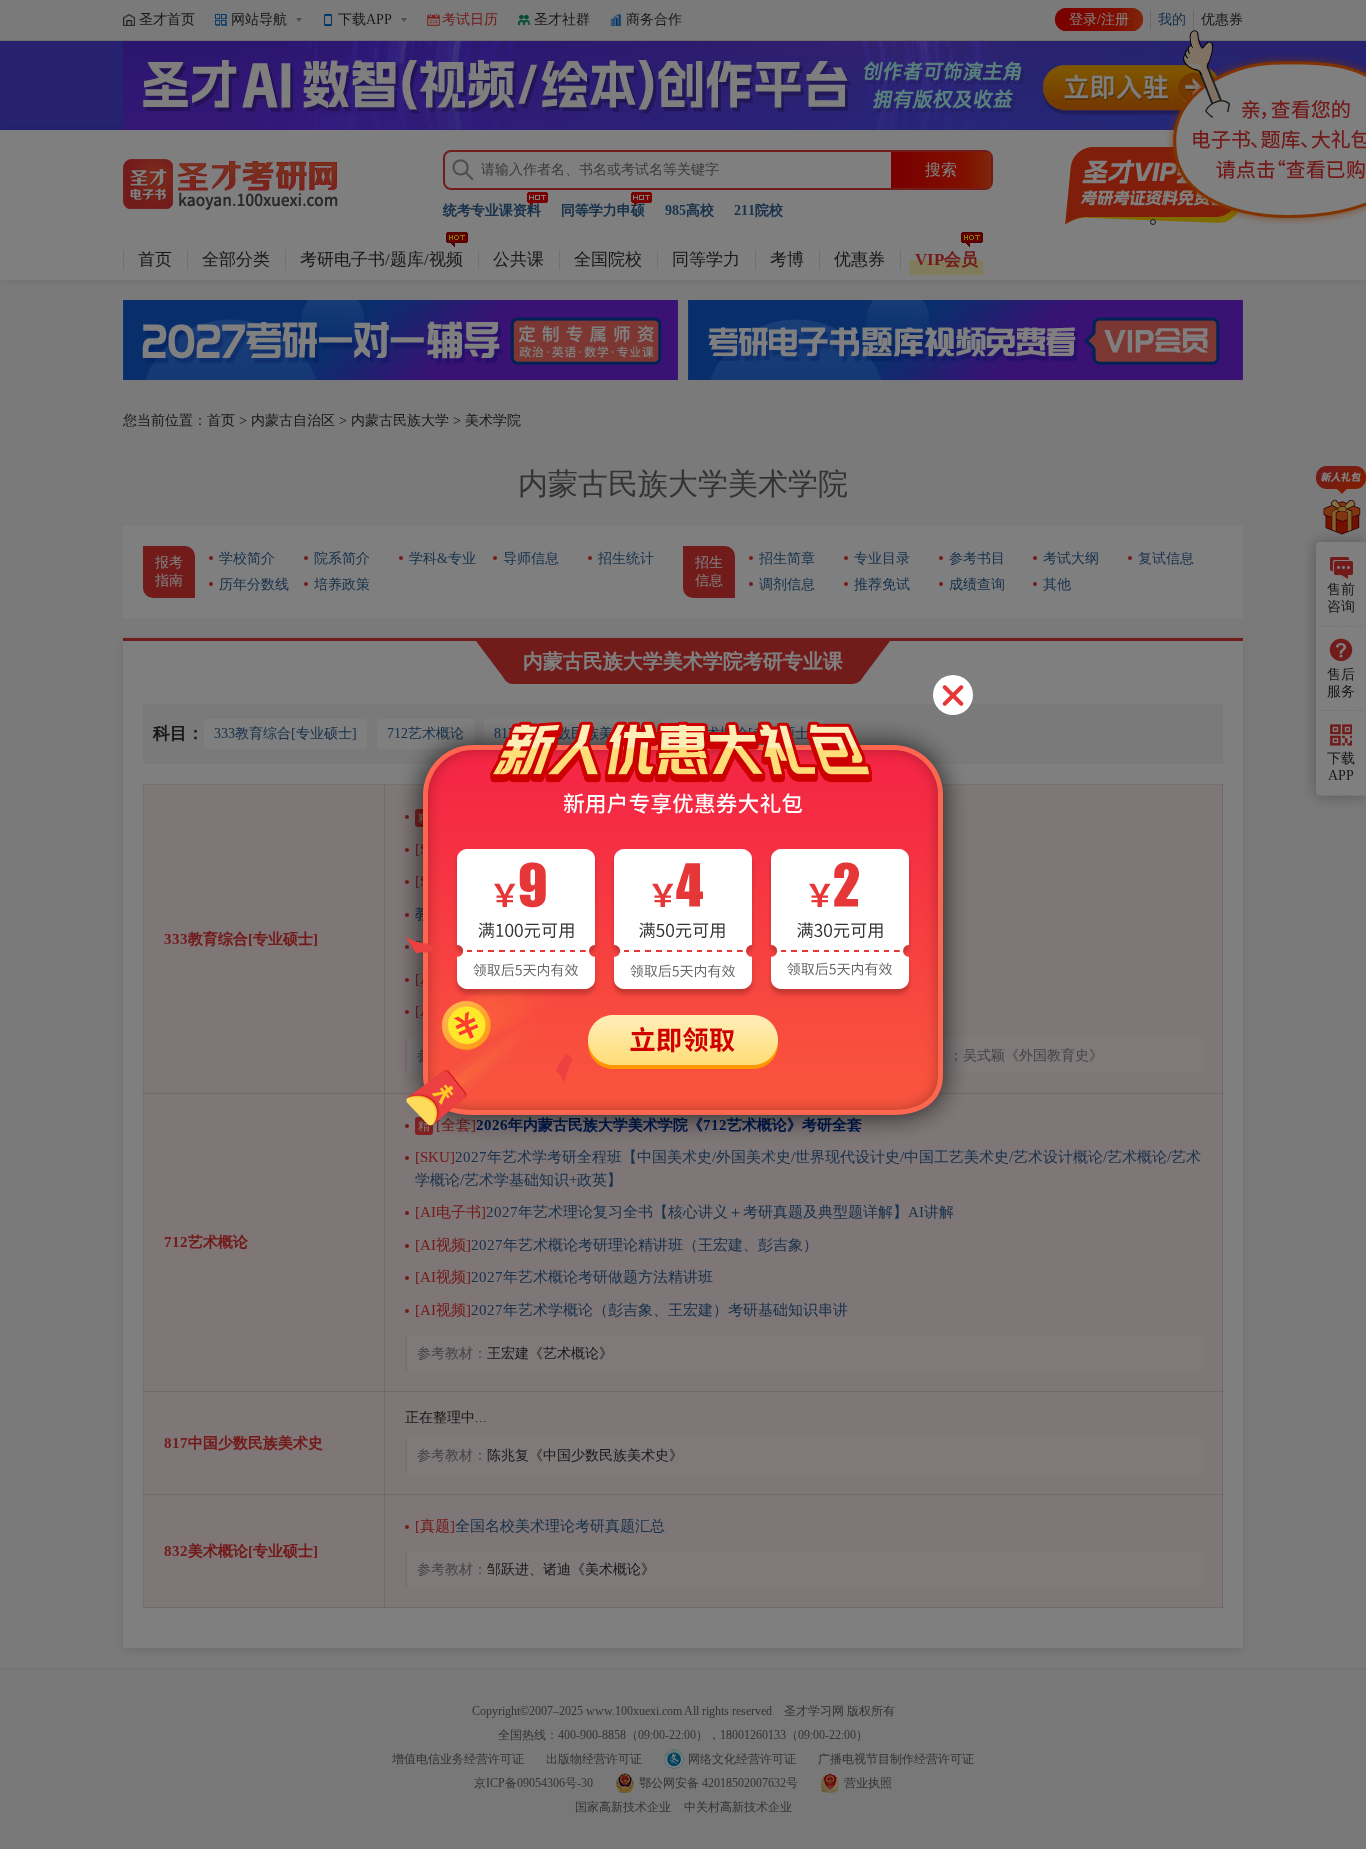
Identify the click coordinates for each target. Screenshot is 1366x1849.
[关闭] (953, 695)
